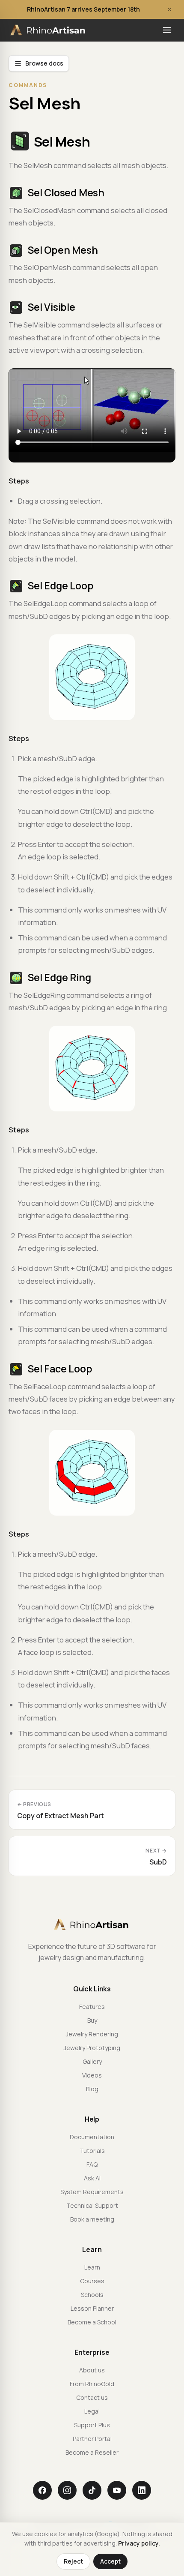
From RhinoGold (92, 2384)
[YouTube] (117, 2490)
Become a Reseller (92, 2452)
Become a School (92, 2322)
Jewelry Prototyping (92, 2048)
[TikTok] (92, 2490)
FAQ (92, 2164)
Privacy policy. (139, 2543)
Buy (92, 2020)
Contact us (92, 2397)
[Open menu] (167, 30)
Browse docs (44, 63)
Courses (92, 2281)
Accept (110, 2561)
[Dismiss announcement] (169, 9)
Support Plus (92, 2425)
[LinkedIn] (142, 2490)
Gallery (92, 2061)
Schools (92, 2295)
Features (92, 2007)
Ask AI (92, 2178)
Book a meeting (92, 2219)
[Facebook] (42, 2490)
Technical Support (92, 2205)
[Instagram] (67, 2490)
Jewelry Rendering (92, 2034)
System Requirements (92, 2192)
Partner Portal (92, 2439)
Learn (92, 2267)
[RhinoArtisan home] (49, 30)
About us (92, 2370)
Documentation (92, 2137)
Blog (92, 2089)
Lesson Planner (92, 2308)
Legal (92, 2411)
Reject (73, 2561)
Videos (92, 2075)
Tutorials (92, 2151)
